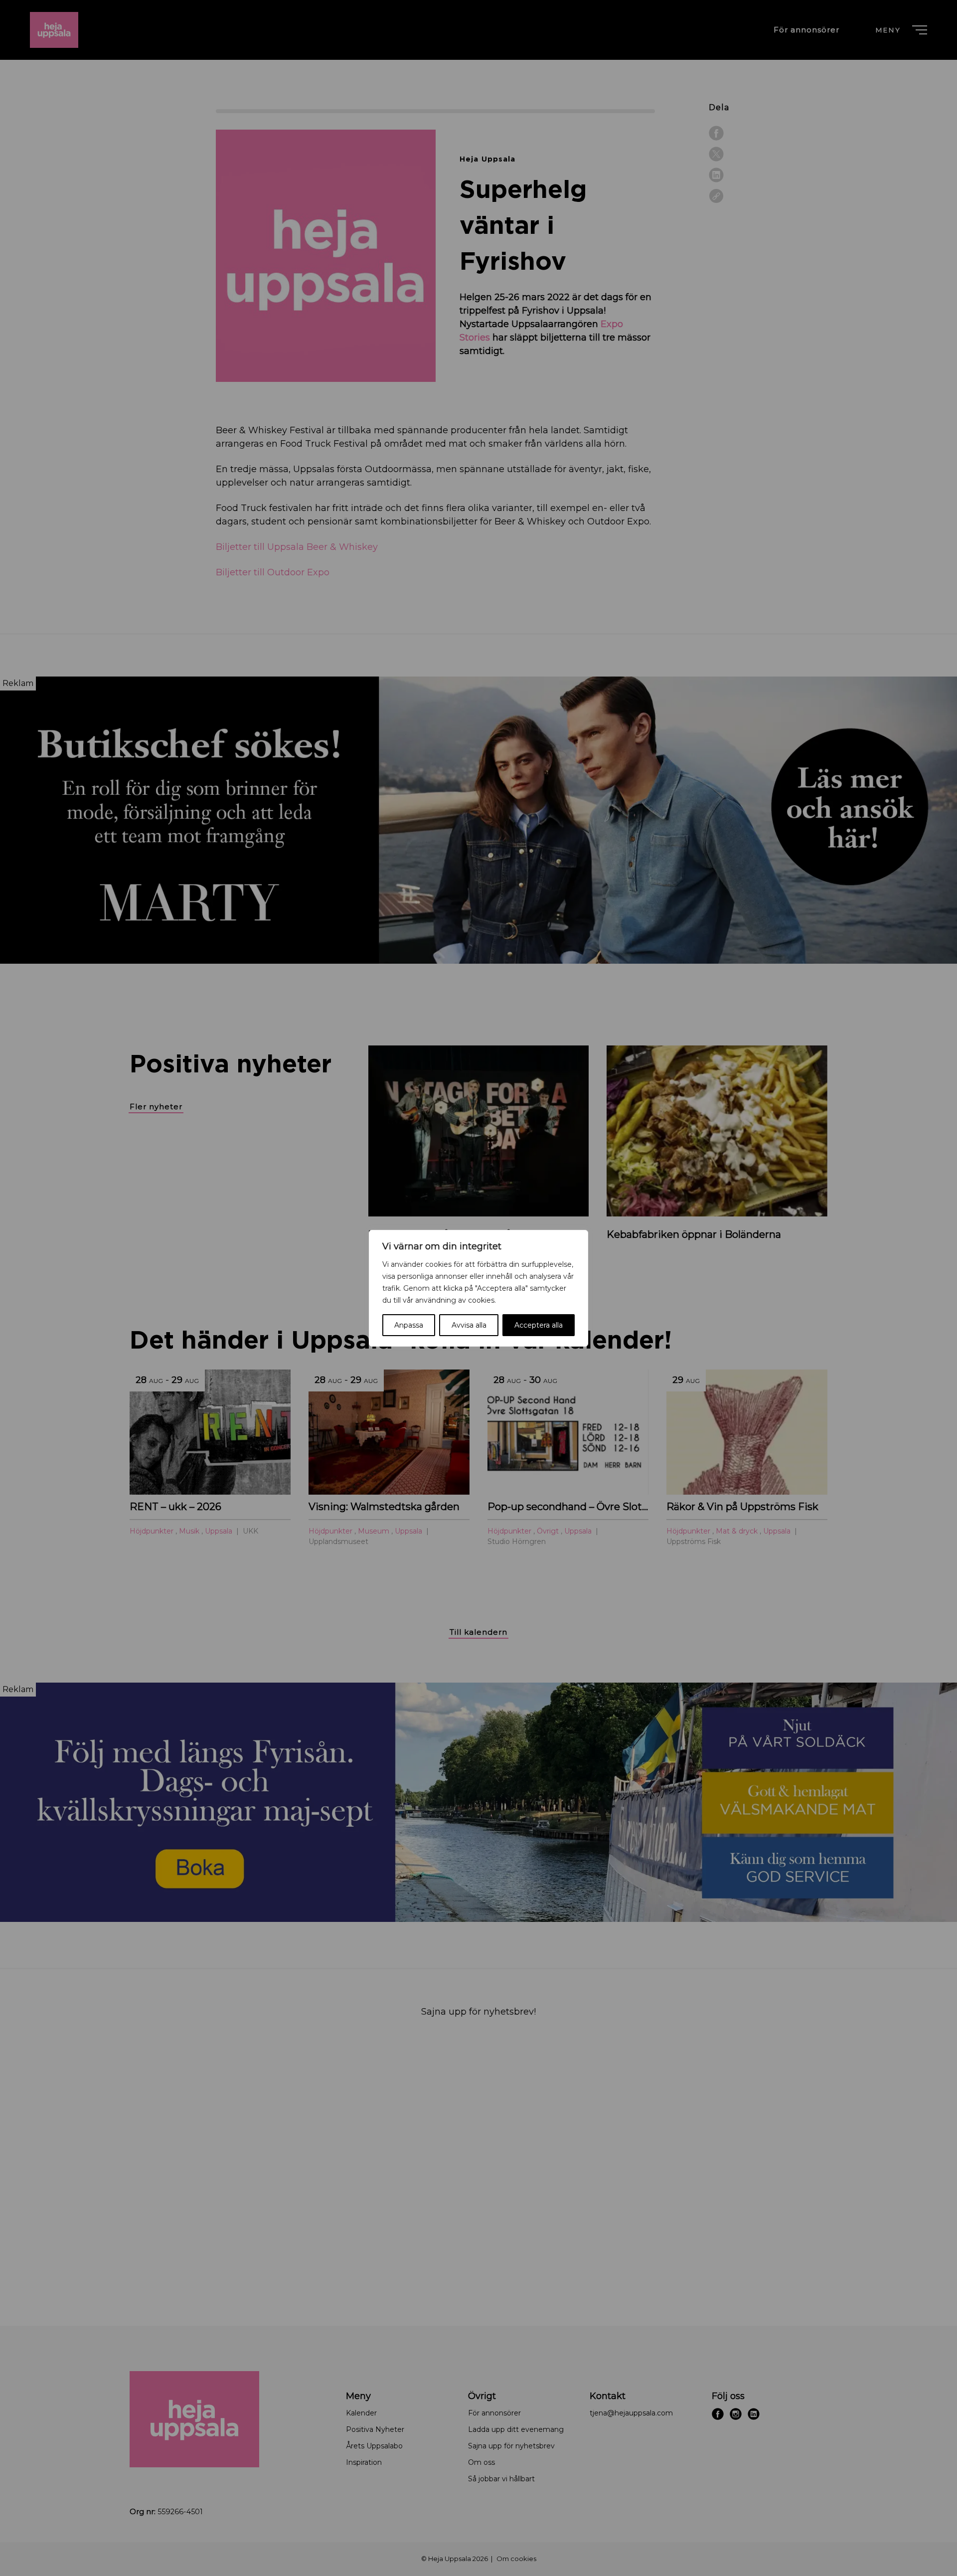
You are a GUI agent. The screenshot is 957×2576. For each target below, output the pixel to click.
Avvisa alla (469, 1325)
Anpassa (409, 1325)
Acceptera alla (539, 1325)
